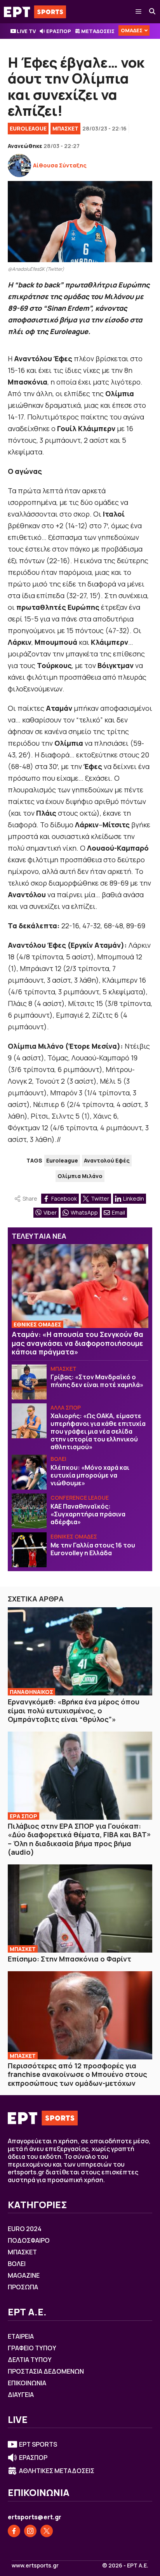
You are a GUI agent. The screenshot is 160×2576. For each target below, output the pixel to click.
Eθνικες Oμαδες (37, 1324)
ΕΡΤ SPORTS (38, 2444)
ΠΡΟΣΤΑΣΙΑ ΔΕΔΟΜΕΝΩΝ (46, 2371)
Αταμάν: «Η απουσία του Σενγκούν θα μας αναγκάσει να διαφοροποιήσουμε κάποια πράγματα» (77, 1343)
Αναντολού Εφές (107, 1160)
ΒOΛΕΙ (58, 1459)
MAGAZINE (24, 2275)
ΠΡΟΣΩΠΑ (23, 2287)
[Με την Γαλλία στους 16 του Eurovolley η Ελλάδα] (29, 1550)
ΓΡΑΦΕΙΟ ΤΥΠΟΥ (32, 2348)
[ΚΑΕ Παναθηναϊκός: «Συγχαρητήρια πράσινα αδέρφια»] (29, 1511)
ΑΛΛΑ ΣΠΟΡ (66, 1407)
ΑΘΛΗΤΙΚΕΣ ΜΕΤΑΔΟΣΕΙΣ (57, 2471)
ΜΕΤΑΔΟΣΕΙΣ (98, 31)
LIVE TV (26, 31)
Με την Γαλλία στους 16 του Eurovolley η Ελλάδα (93, 1549)
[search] (153, 12)
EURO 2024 (25, 2229)
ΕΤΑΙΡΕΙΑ (21, 2336)
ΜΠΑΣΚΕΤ (65, 128)
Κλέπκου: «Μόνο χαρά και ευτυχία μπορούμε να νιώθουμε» (90, 1475)
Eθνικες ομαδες (74, 1536)
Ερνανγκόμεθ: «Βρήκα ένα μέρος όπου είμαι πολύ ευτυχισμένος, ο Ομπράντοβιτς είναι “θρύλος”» (74, 1710)
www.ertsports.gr (35, 2566)
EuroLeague (28, 128)
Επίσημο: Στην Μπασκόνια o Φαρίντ (70, 1959)
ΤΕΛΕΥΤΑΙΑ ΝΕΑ (39, 1236)
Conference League (80, 1498)
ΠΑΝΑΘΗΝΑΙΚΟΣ (31, 1692)
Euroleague (62, 1160)
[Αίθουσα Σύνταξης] (19, 165)
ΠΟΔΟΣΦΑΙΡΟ (29, 2240)
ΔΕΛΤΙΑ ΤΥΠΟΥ (30, 2360)
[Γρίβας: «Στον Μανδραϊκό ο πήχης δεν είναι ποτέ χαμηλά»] (29, 1382)
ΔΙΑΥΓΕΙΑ (21, 2395)
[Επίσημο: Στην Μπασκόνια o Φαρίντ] (80, 1909)
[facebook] (14, 2531)
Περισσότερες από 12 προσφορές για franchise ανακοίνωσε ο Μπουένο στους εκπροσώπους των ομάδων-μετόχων (77, 2074)
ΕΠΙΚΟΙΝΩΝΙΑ (27, 2383)
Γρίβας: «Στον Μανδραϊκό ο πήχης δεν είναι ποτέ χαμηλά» (97, 1381)
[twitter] (47, 2531)
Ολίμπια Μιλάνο (80, 1176)
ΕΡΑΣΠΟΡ (59, 31)
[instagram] (30, 2531)
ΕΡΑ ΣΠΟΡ (23, 1816)
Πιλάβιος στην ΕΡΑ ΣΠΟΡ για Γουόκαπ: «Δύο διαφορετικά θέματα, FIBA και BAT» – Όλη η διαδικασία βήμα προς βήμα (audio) (79, 1839)
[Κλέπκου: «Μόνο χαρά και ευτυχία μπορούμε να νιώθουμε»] (29, 1472)
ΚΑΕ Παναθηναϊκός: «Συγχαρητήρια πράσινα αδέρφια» (88, 1514)
